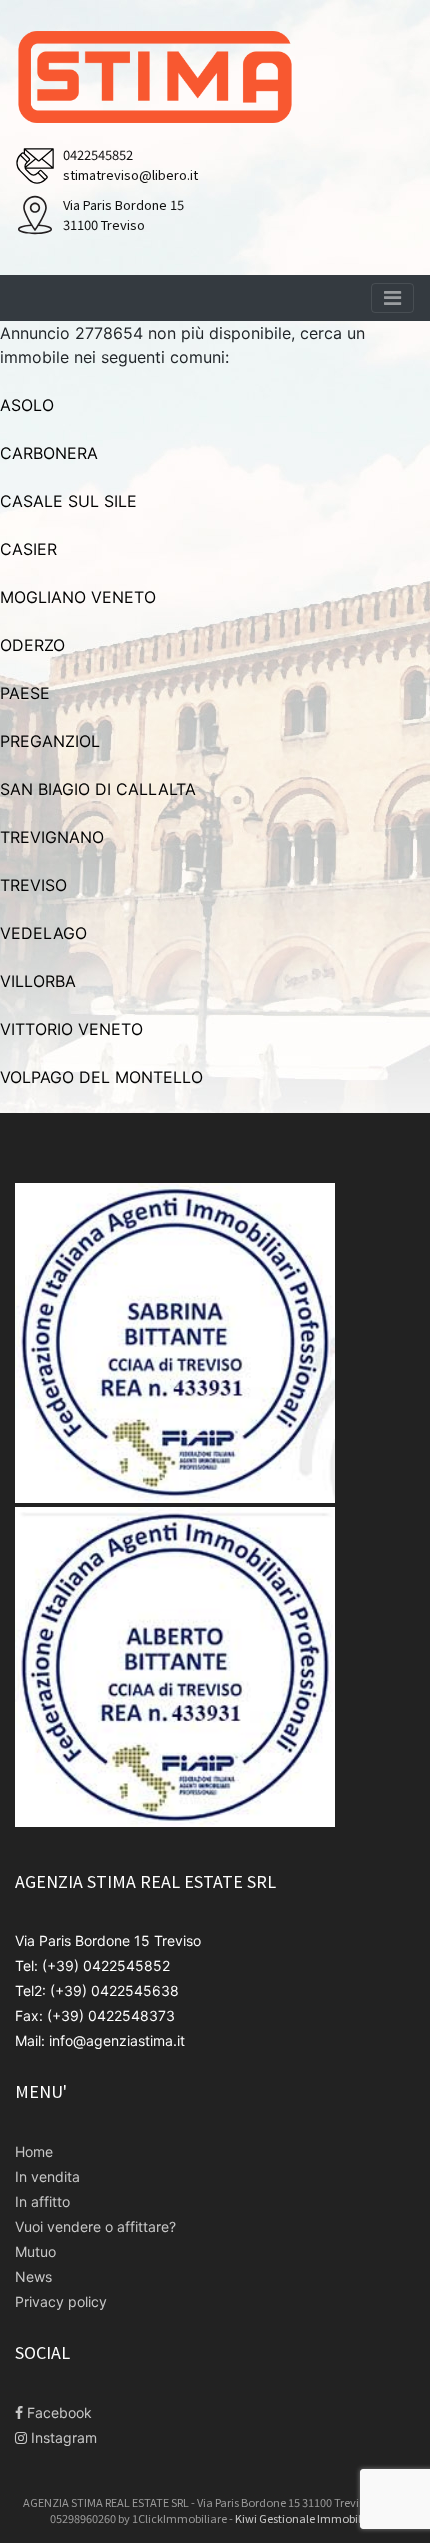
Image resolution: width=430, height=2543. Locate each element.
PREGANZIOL (50, 741)
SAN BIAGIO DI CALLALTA (98, 789)
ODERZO (32, 645)
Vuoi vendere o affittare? (95, 2226)
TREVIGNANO (52, 837)
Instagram (62, 2437)
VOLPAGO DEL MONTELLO (101, 1077)
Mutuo (35, 2251)
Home (34, 2151)
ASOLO (27, 405)
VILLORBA (38, 981)
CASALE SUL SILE (68, 501)
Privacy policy (61, 2301)
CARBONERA (49, 453)
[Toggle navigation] (392, 298)
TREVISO (33, 885)
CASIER (28, 549)
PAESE (25, 693)
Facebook (57, 2412)
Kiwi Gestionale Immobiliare (308, 2518)
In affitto (42, 2201)
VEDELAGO (43, 933)
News (33, 2276)
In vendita (47, 2176)
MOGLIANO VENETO (78, 597)
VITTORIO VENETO (71, 1029)
